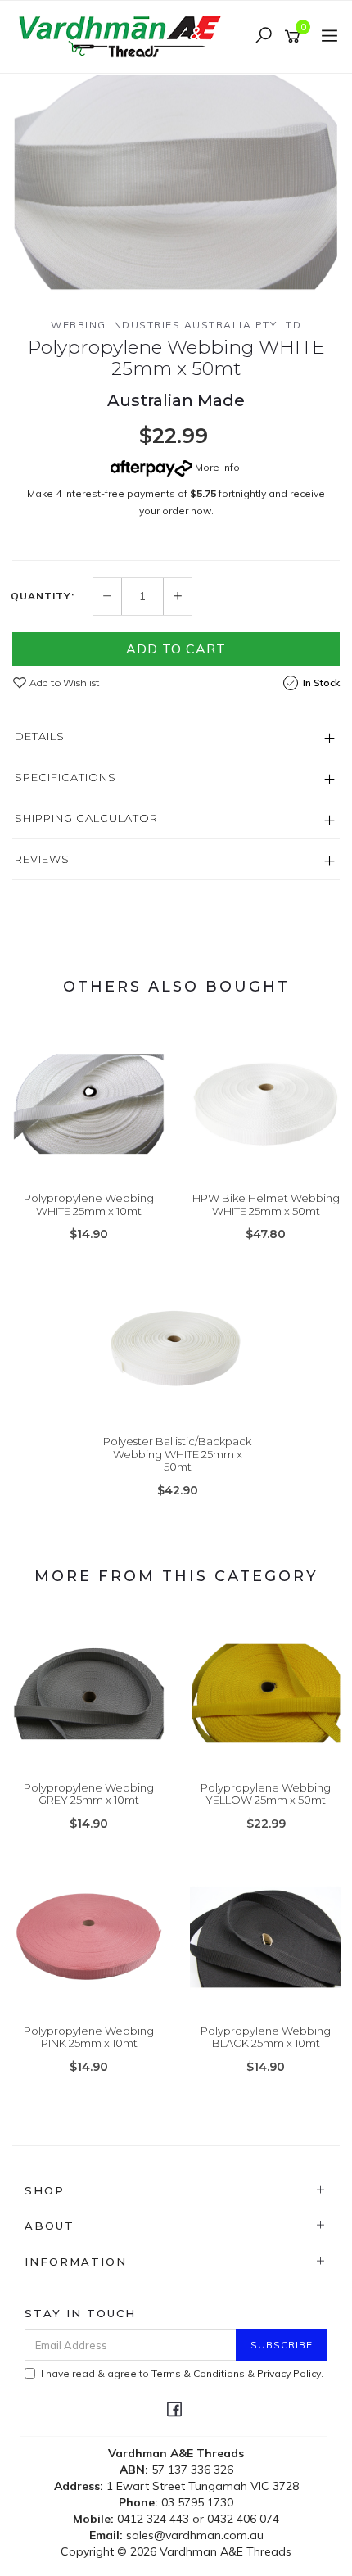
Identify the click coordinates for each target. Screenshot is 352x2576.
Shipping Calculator (86, 818)
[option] (176, 183)
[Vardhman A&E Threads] (123, 35)
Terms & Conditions (198, 2373)
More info (216, 467)
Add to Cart (176, 649)
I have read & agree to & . (182, 2373)
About (50, 2226)
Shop (45, 2190)
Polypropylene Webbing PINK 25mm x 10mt (89, 2037)
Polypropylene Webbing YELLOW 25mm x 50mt (266, 1794)
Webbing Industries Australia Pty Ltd (176, 325)
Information (76, 2262)
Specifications (65, 777)
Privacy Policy (289, 2373)
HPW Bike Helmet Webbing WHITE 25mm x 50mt (266, 1204)
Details (40, 736)
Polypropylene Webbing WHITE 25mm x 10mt (89, 1204)
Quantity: (43, 596)
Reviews (42, 859)
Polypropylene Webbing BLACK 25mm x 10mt (266, 2037)
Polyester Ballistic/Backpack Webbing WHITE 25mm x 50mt (177, 1454)
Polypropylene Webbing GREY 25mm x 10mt (89, 1794)
